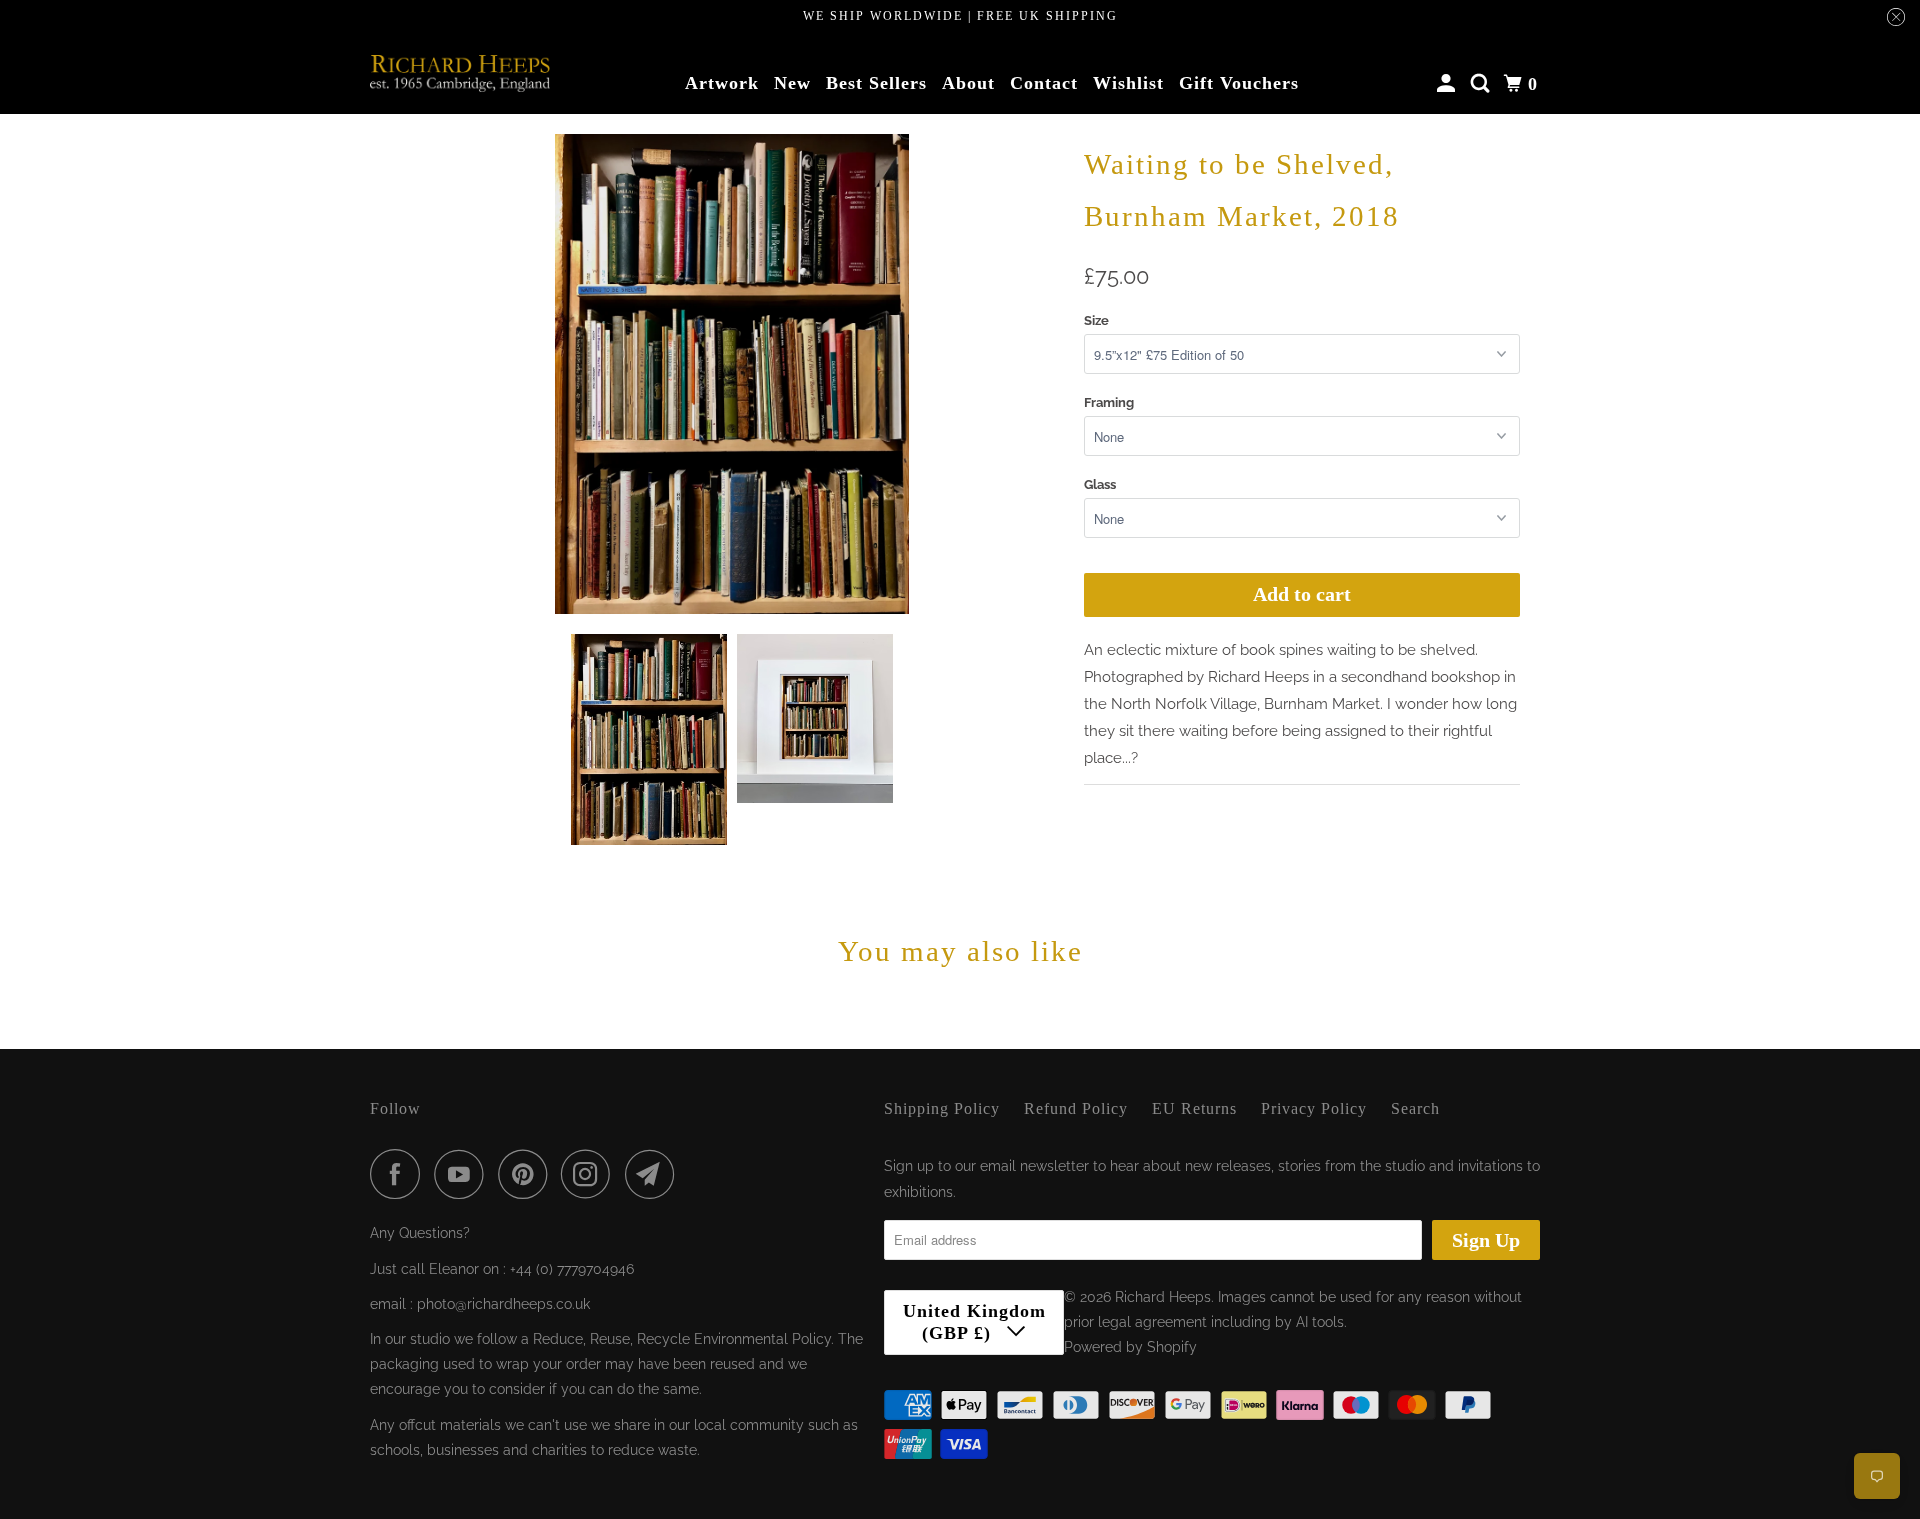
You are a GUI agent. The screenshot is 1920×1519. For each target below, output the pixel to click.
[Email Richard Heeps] (655, 1174)
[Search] (1482, 84)
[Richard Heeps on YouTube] (464, 1174)
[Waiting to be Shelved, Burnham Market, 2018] (732, 374)
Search (1415, 1108)
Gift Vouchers (1239, 83)
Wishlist (1128, 83)
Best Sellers (876, 83)
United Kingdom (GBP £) (974, 1322)
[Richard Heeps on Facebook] (400, 1174)
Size (1096, 320)
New (792, 83)
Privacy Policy (1314, 1108)
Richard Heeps (1163, 1297)
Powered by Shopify (1130, 1347)
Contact (1044, 83)
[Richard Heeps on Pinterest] (527, 1174)
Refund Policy (1076, 1108)
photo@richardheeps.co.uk (503, 1304)
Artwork (722, 83)
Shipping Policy (942, 1108)
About (968, 83)
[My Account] (1448, 84)
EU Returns (1194, 1108)
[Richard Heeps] (460, 73)
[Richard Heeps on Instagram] (591, 1174)
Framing (1109, 402)
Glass (1100, 484)
